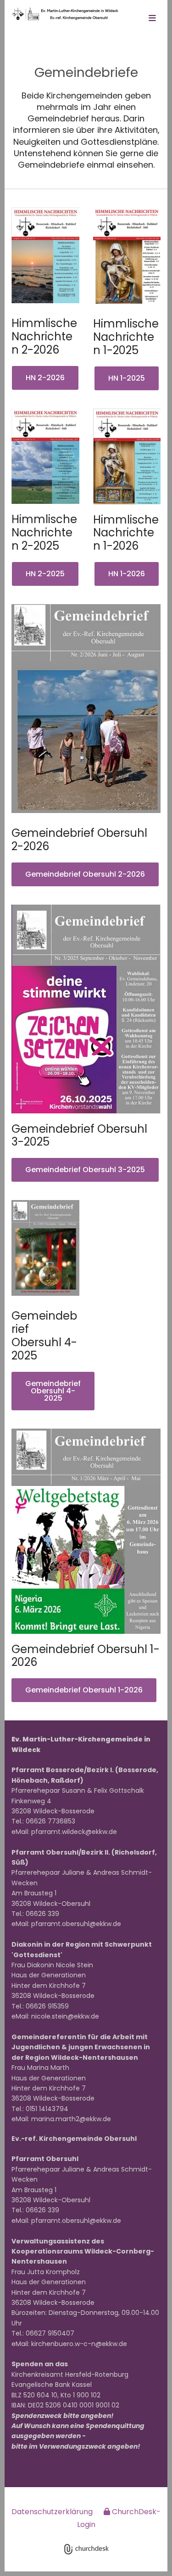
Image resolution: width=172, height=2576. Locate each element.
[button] (152, 19)
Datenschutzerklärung (52, 2512)
